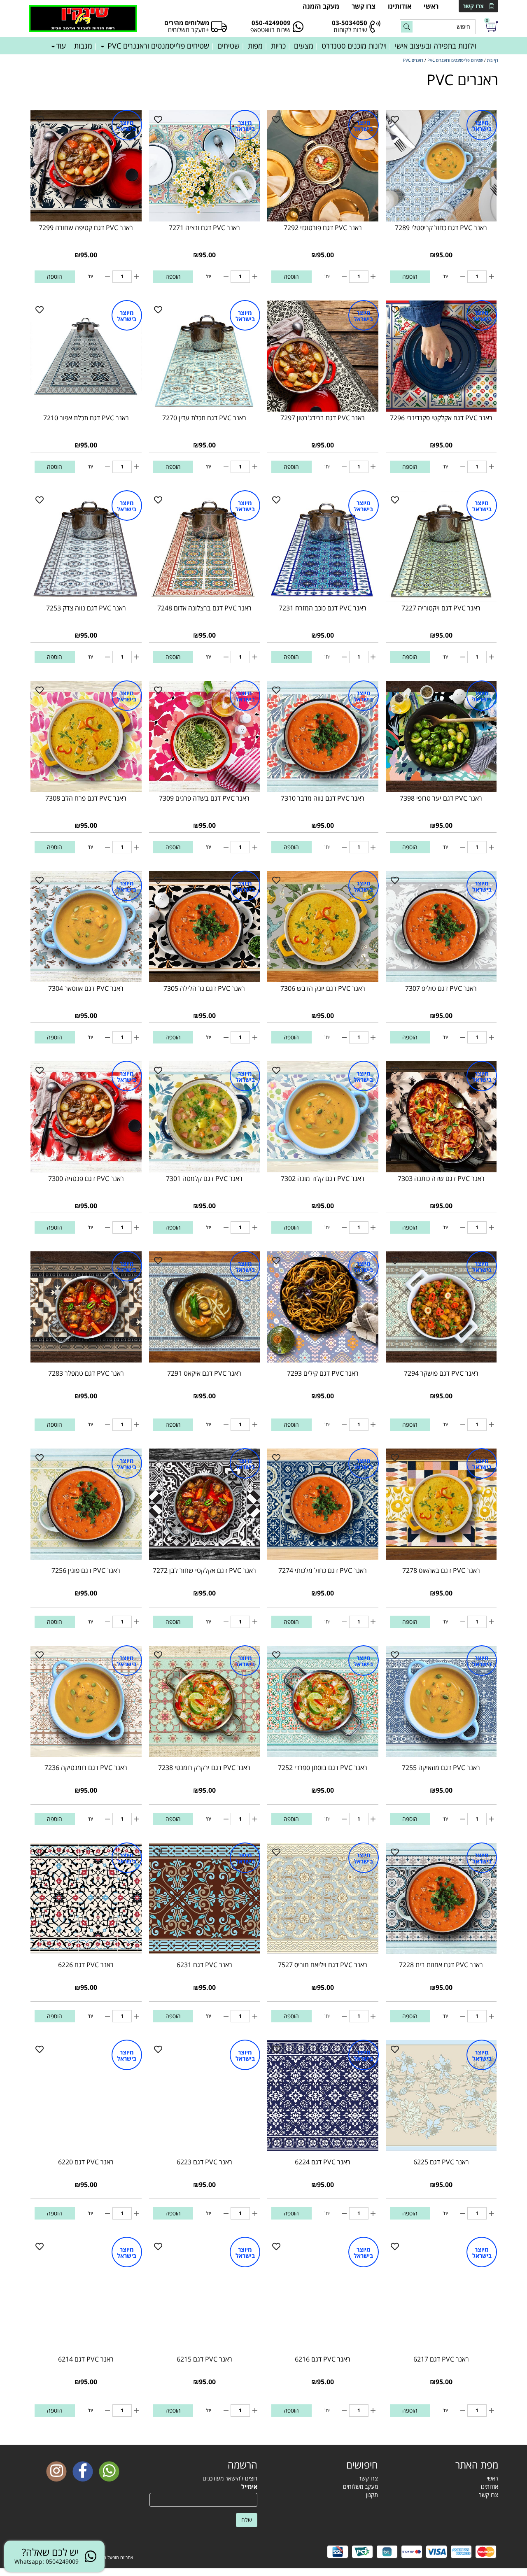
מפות (255, 46)
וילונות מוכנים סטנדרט (354, 46)
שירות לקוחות (350, 30)
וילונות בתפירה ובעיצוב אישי (436, 46)
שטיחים (229, 46)
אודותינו (400, 6)
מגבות (83, 46)
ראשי (431, 6)
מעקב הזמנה (321, 6)
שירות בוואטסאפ (270, 30)
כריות (278, 46)
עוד (61, 46)
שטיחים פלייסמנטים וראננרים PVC (157, 46)
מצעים (304, 46)
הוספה (410, 276)
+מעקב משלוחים (189, 30)
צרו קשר (473, 6)
